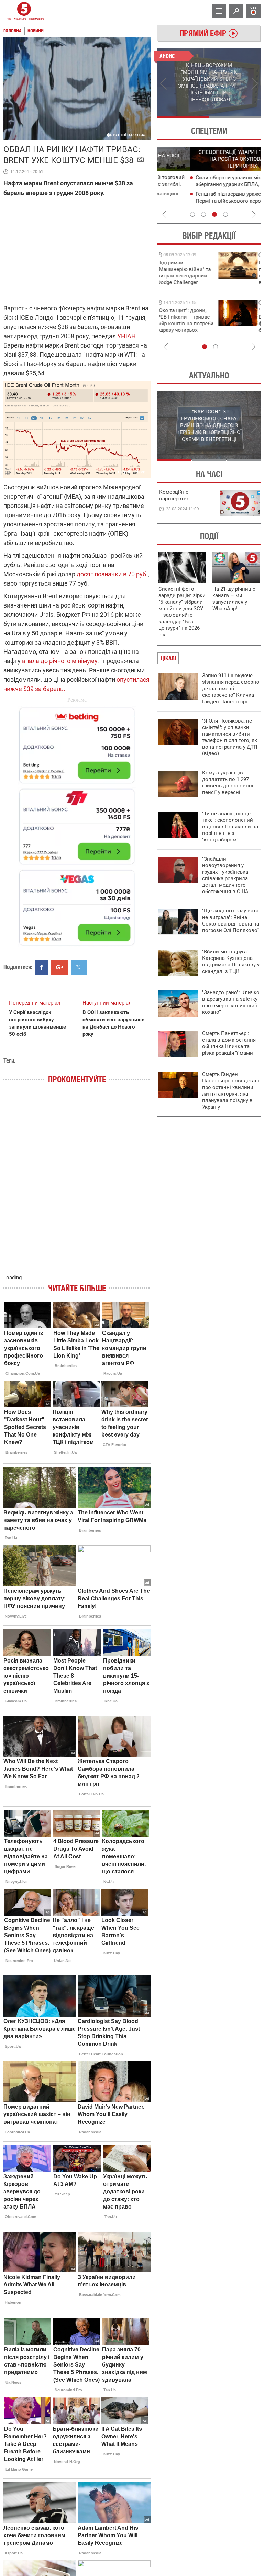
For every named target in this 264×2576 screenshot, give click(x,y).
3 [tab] (214, 214)
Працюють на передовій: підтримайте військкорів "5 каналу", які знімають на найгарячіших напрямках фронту (187, 282)
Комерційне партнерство (174, 495)
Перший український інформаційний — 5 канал (24, 11)
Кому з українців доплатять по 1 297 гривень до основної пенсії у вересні (228, 782)
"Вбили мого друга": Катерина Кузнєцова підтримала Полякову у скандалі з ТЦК (231, 961)
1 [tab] (183, 117)
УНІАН (126, 336)
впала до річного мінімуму (60, 661)
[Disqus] (77, 1186)
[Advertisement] (77, 823)
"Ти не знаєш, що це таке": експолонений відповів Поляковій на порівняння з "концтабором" (230, 827)
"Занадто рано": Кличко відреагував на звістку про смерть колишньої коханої (231, 1002)
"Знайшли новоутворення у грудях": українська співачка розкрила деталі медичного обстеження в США (225, 875)
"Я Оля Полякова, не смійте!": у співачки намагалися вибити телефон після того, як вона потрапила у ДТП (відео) (230, 737)
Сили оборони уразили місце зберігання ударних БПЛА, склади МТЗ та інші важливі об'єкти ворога (210, 184)
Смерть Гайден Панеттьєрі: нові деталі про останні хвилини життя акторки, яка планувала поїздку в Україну (231, 1091)
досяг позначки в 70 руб (111, 574)
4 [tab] (225, 214)
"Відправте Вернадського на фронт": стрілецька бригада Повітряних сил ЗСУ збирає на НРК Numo (183, 327)
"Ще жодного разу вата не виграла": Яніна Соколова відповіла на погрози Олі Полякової (231, 921)
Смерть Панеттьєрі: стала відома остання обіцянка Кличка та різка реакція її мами (229, 1043)
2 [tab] (235, 117)
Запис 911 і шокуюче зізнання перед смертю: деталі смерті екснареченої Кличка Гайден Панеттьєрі (231, 689)
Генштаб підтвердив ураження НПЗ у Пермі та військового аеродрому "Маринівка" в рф (208, 201)
